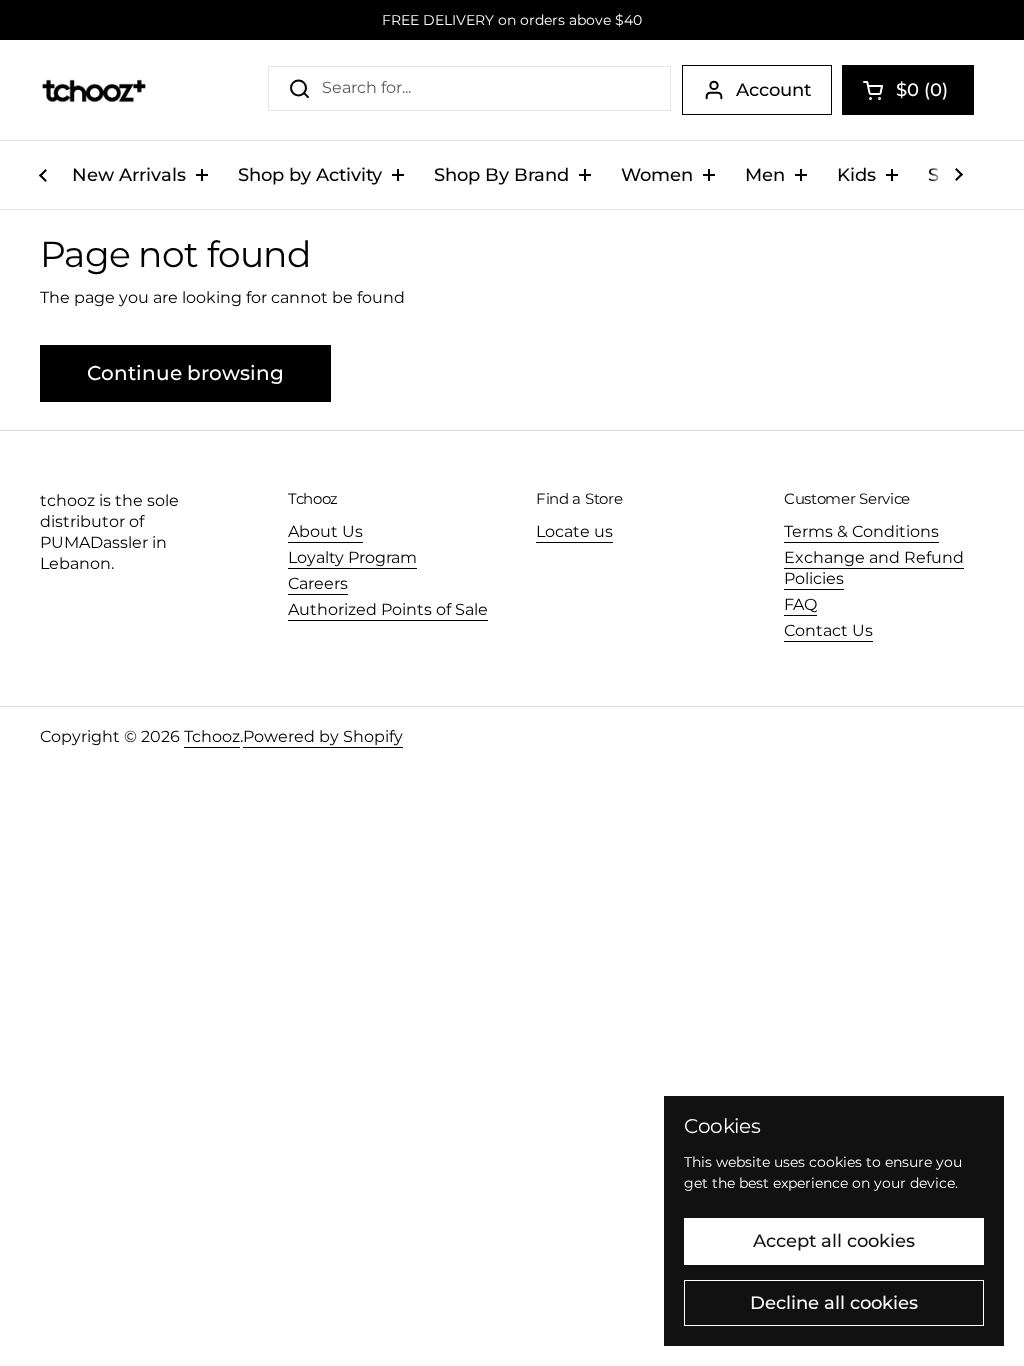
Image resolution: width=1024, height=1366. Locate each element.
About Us (325, 531)
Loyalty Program (352, 557)
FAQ (800, 604)
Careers (318, 583)
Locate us (574, 531)
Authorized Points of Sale (388, 609)
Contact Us (828, 630)
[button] (908, 90)
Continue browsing (185, 373)
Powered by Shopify (323, 736)
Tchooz (212, 736)
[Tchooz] (93, 90)
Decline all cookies (834, 1303)
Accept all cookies (834, 1241)
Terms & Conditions (861, 531)
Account (773, 90)
